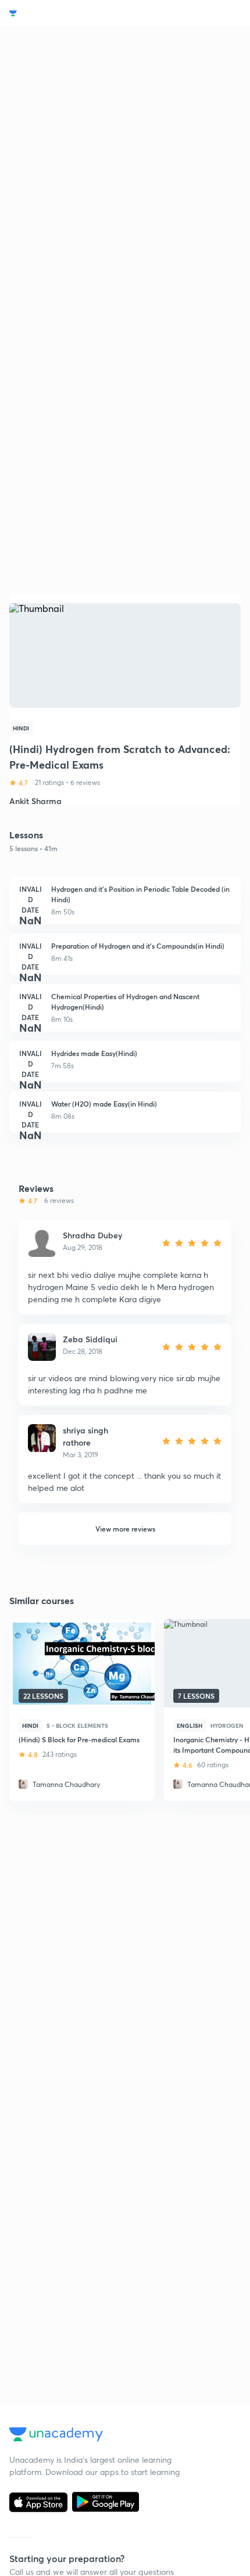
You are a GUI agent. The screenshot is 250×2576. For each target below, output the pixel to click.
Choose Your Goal (60, 14)
